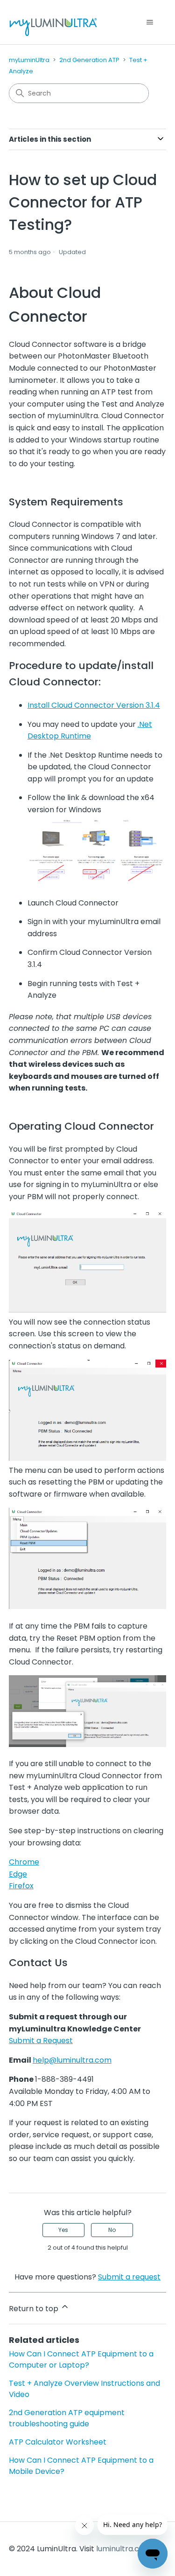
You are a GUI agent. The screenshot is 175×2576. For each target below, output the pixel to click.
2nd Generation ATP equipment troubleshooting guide (67, 2418)
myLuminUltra (29, 60)
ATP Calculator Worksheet (58, 2442)
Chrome (24, 1862)
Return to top (35, 2309)
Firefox (21, 1886)
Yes (63, 2230)
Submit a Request (41, 2041)
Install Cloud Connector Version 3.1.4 (94, 705)
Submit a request (129, 2277)
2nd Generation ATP (89, 60)
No (112, 2230)
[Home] (53, 22)
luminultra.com (124, 2549)
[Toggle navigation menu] (150, 22)
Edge (18, 1874)
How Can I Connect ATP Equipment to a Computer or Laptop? (81, 2359)
